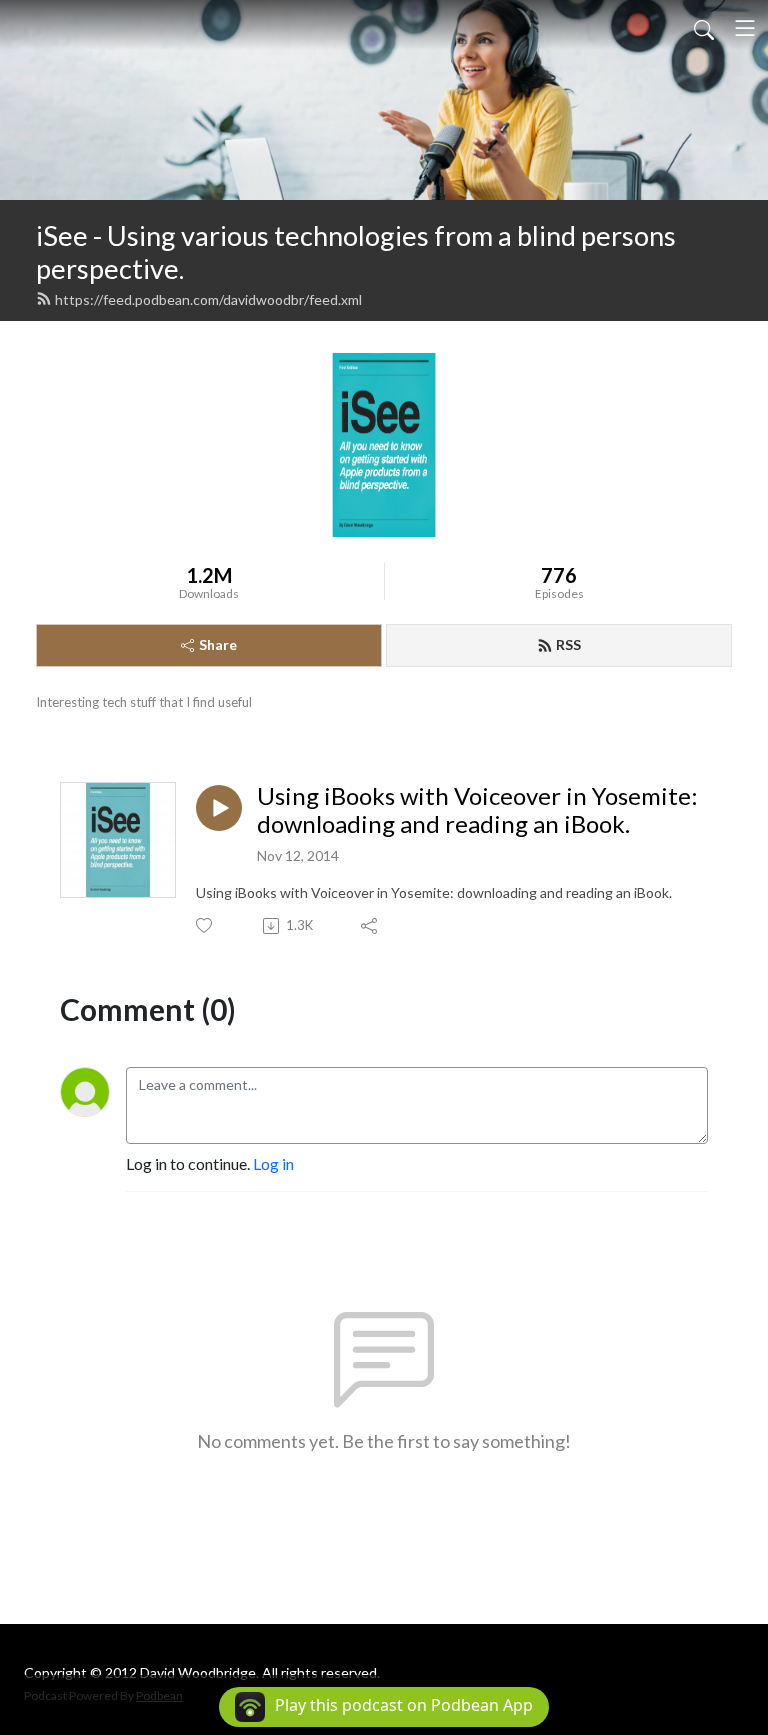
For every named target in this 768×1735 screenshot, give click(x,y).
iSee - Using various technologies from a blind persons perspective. (356, 252)
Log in (273, 1163)
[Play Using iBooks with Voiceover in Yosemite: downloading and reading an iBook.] (219, 808)
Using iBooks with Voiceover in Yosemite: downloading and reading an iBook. (477, 810)
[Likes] (205, 925)
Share (218, 644)
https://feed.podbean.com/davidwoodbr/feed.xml (208, 299)
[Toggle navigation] (745, 28)
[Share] (370, 926)
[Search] (704, 28)
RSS (568, 644)
